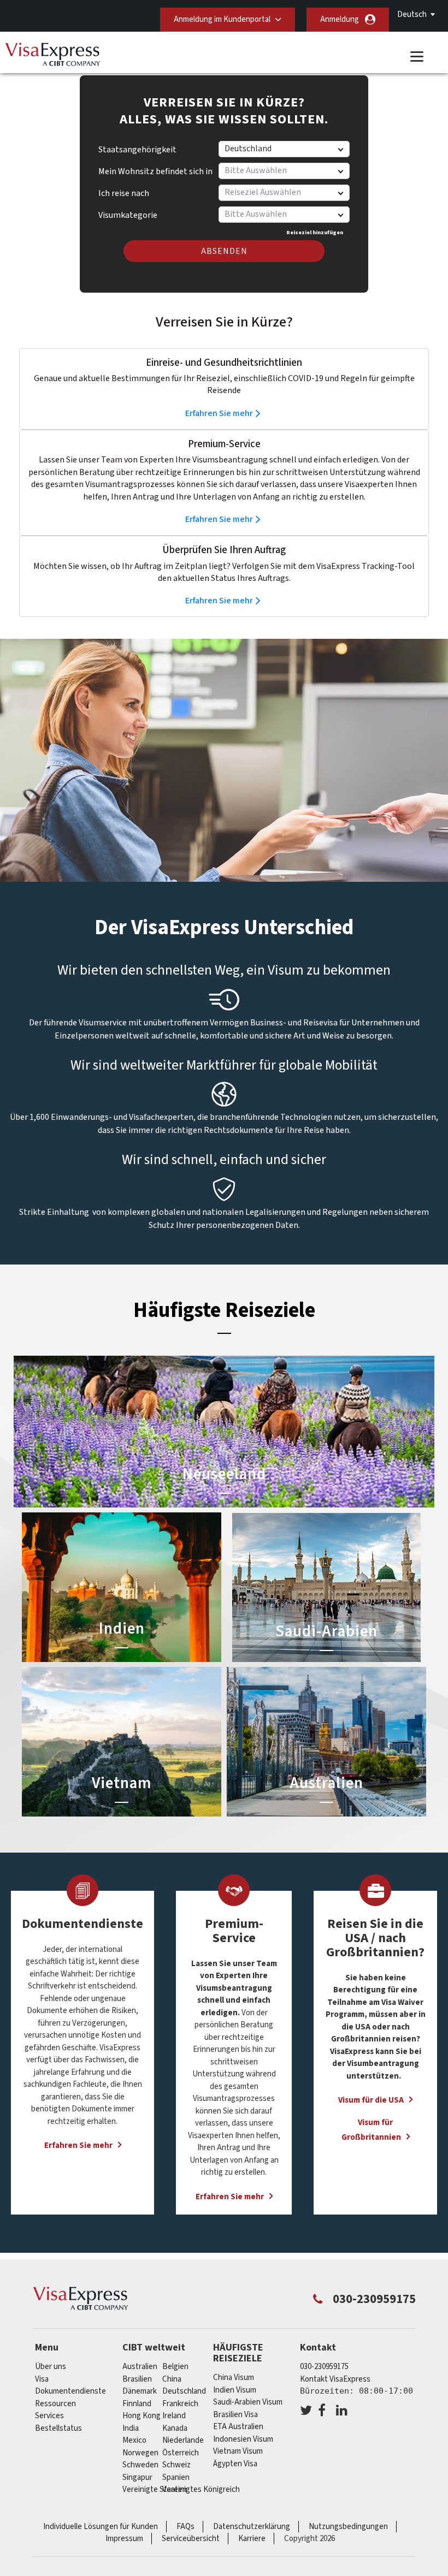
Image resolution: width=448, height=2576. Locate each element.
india (131, 2428)
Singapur (137, 2477)
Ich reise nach (124, 193)
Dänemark (140, 2391)
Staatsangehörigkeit (137, 150)
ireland (174, 2416)
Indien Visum (235, 2390)
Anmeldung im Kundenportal (222, 19)
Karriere (252, 2539)
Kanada (175, 2428)
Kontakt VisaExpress (335, 2379)
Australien (140, 2367)
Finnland (137, 2404)
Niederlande (183, 2440)
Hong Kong (142, 2416)
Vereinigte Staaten (155, 2489)
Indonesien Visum (243, 2439)
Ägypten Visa (235, 2464)
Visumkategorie (128, 211)
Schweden (140, 2465)
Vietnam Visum (238, 2451)
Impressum (124, 2539)
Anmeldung (340, 19)
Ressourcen (55, 2404)
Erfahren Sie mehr (219, 413)
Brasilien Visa (235, 2415)
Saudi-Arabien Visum (248, 2402)
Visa (42, 2379)
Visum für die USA (371, 2100)
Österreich (181, 2453)
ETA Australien (238, 2427)
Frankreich (180, 2404)
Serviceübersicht (191, 2539)
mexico (134, 2440)
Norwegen (140, 2453)
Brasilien (137, 2379)
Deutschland (184, 2391)
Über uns (51, 2367)
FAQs (185, 2527)
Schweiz (176, 2465)
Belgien (175, 2367)
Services (49, 2416)
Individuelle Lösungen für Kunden (101, 2527)
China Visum (234, 2378)
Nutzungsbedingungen (348, 2527)
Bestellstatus (58, 2428)
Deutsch (412, 14)
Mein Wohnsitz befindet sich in (155, 171)
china (172, 2379)
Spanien (176, 2477)
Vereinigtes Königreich (201, 2489)
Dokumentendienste (70, 2391)
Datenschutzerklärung (252, 2527)
